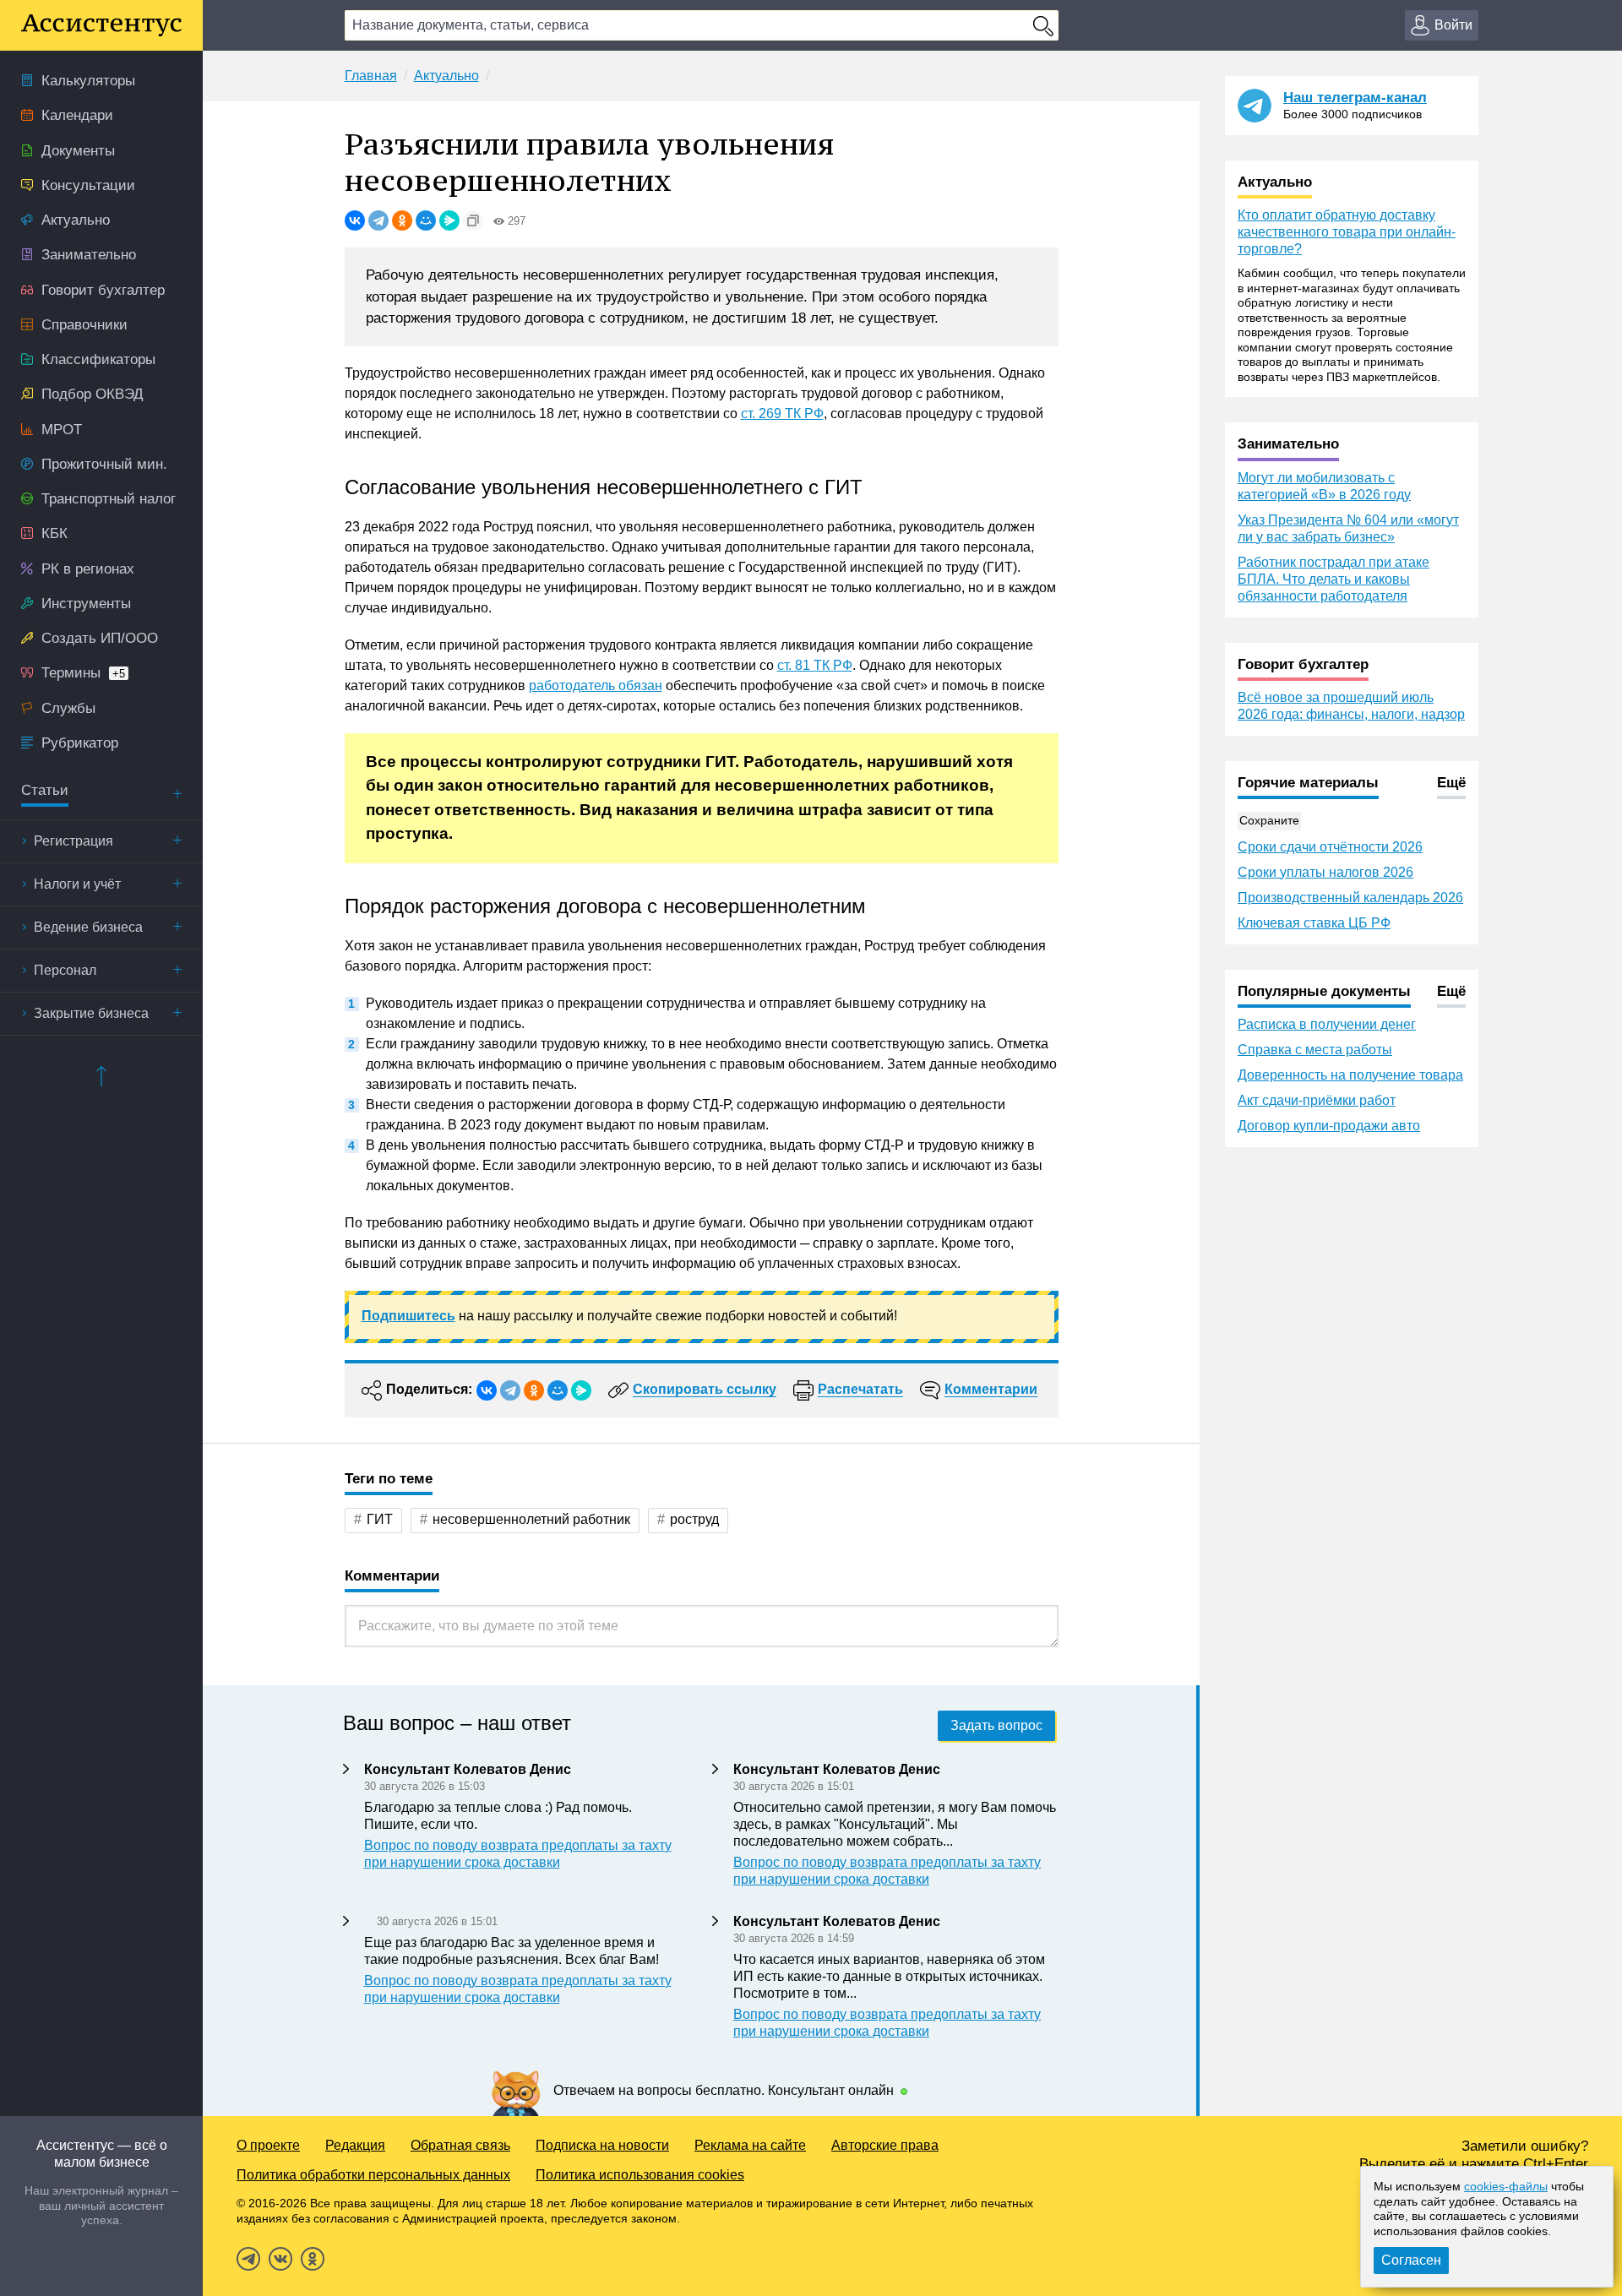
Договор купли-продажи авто (1329, 1126)
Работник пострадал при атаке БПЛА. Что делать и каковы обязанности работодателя (1334, 579)
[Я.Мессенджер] (449, 220)
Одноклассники (313, 2259)
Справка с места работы (1315, 1050)
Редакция (355, 2145)
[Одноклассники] (402, 220)
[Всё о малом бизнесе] (101, 25)
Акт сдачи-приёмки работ (1317, 1100)
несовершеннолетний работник (531, 1519)
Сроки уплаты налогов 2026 (1325, 872)
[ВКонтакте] (355, 220)
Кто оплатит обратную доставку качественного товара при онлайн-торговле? (1347, 232)
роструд (694, 1519)
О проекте (268, 2145)
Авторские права (885, 2145)
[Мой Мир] (426, 220)
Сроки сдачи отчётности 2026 (1330, 847)
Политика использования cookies (640, 2175)
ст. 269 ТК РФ (782, 413)
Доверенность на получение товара (1350, 1075)
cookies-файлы (1506, 2186)
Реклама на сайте (750, 2145)
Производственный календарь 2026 (1350, 898)
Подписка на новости (602, 2145)
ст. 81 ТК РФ (815, 665)
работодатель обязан (596, 686)
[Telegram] (378, 220)
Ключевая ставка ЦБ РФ (1314, 923)
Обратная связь (460, 2145)
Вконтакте (280, 2259)
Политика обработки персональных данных (373, 2175)
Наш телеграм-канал (1355, 98)
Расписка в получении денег (1327, 1024)
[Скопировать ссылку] (473, 220)
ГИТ (380, 1519)
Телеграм (248, 2259)
